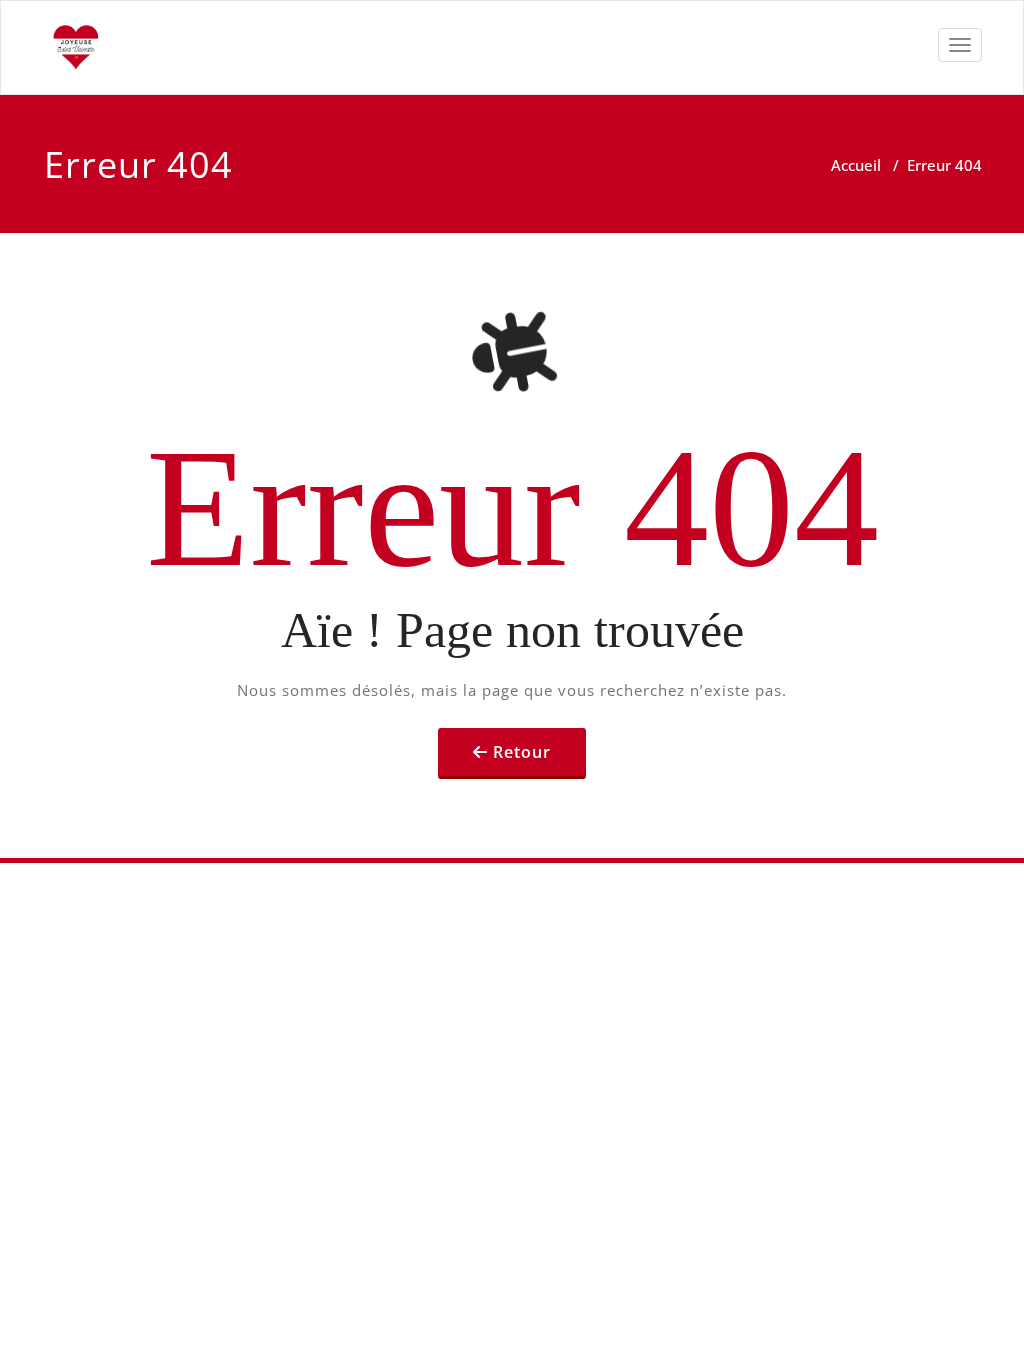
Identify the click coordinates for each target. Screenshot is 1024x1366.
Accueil (856, 165)
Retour (522, 752)
